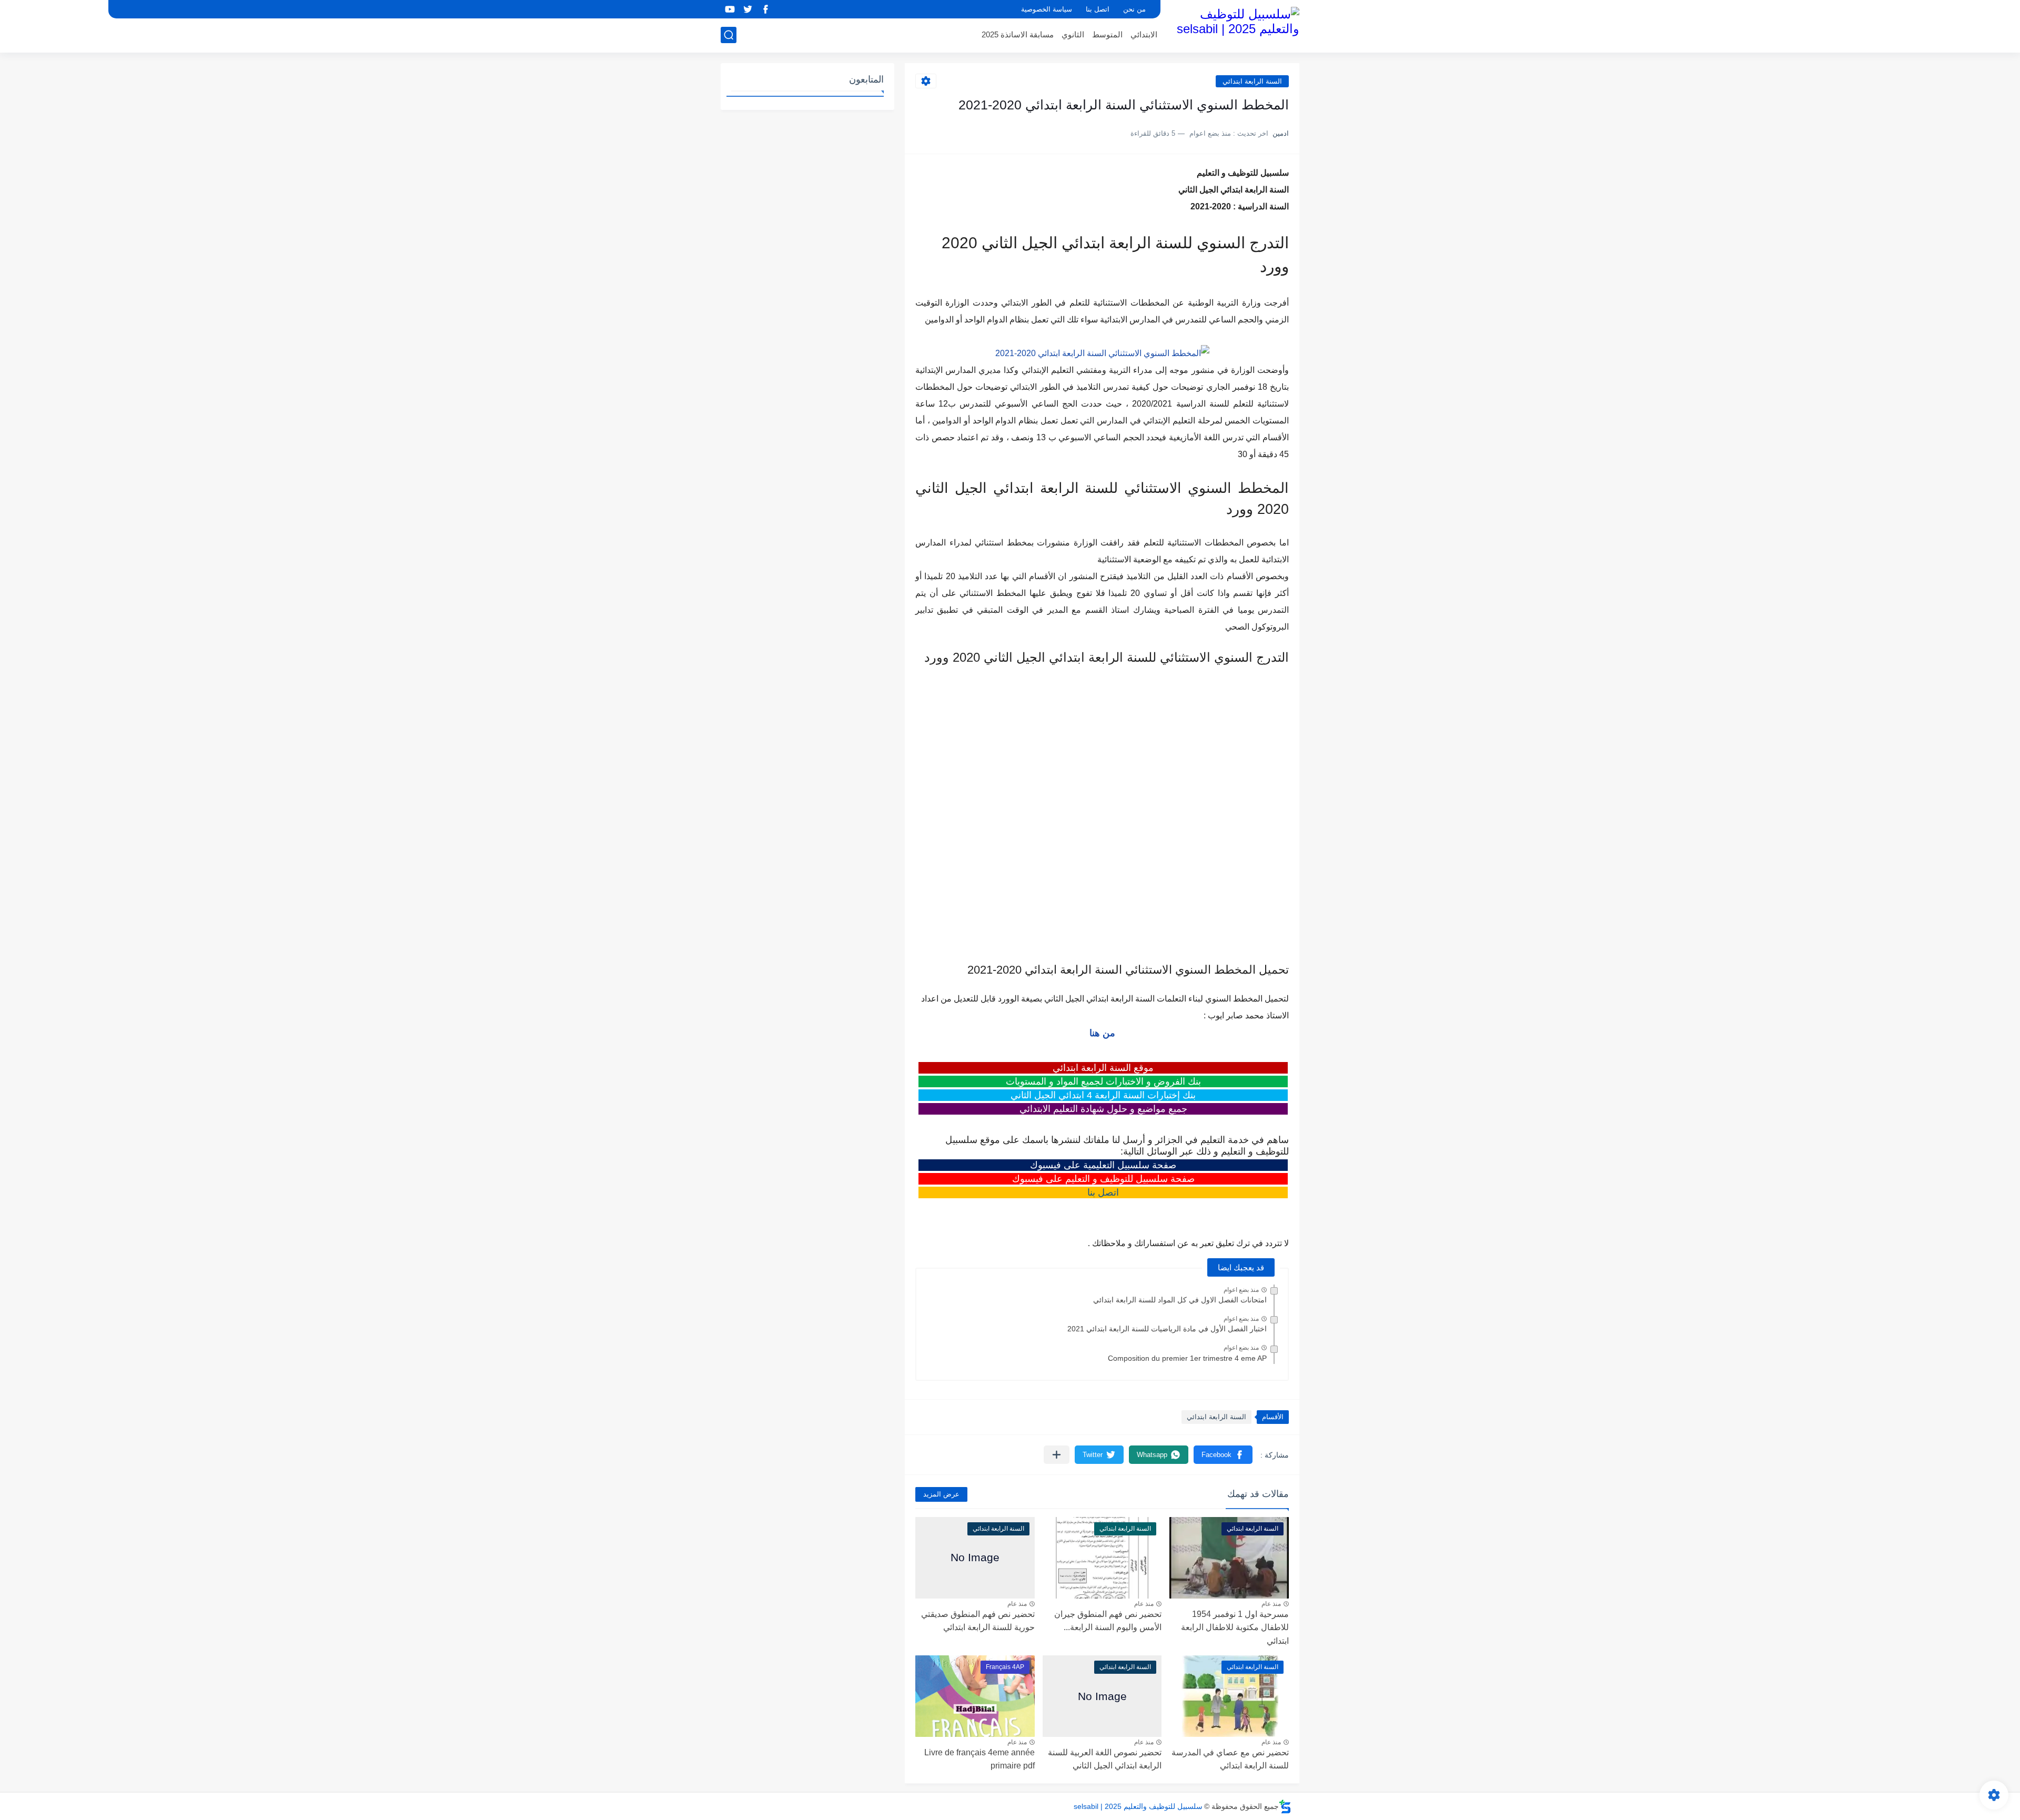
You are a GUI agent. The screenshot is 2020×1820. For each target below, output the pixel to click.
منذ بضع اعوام (1241, 1290)
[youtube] (730, 9)
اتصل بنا (1098, 9)
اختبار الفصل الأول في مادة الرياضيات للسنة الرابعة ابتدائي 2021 (1167, 1329)
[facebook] (765, 9)
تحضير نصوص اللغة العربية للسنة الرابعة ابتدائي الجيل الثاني (1105, 1759)
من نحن (1134, 9)
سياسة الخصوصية (1047, 9)
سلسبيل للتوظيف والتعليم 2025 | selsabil (1138, 1806)
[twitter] (748, 9)
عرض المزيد (941, 1494)
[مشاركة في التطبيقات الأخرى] (1057, 1455)
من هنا (1102, 1033)
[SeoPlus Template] (1285, 1807)
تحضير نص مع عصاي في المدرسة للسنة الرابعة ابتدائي (1230, 1759)
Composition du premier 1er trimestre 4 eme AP (1187, 1358)
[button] (1223, 1455)
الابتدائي (1144, 34)
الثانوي (1073, 34)
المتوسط (1107, 34)
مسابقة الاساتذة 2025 (1018, 34)
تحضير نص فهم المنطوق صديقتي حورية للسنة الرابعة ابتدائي (978, 1621)
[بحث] (729, 35)
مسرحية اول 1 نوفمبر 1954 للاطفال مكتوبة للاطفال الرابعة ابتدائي (1235, 1627)
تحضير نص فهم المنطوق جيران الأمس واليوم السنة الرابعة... (1108, 1621)
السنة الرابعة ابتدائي (1252, 81)
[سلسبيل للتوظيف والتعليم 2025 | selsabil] (1234, 25)
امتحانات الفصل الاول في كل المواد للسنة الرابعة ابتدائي (1180, 1300)
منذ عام (1271, 1604)
